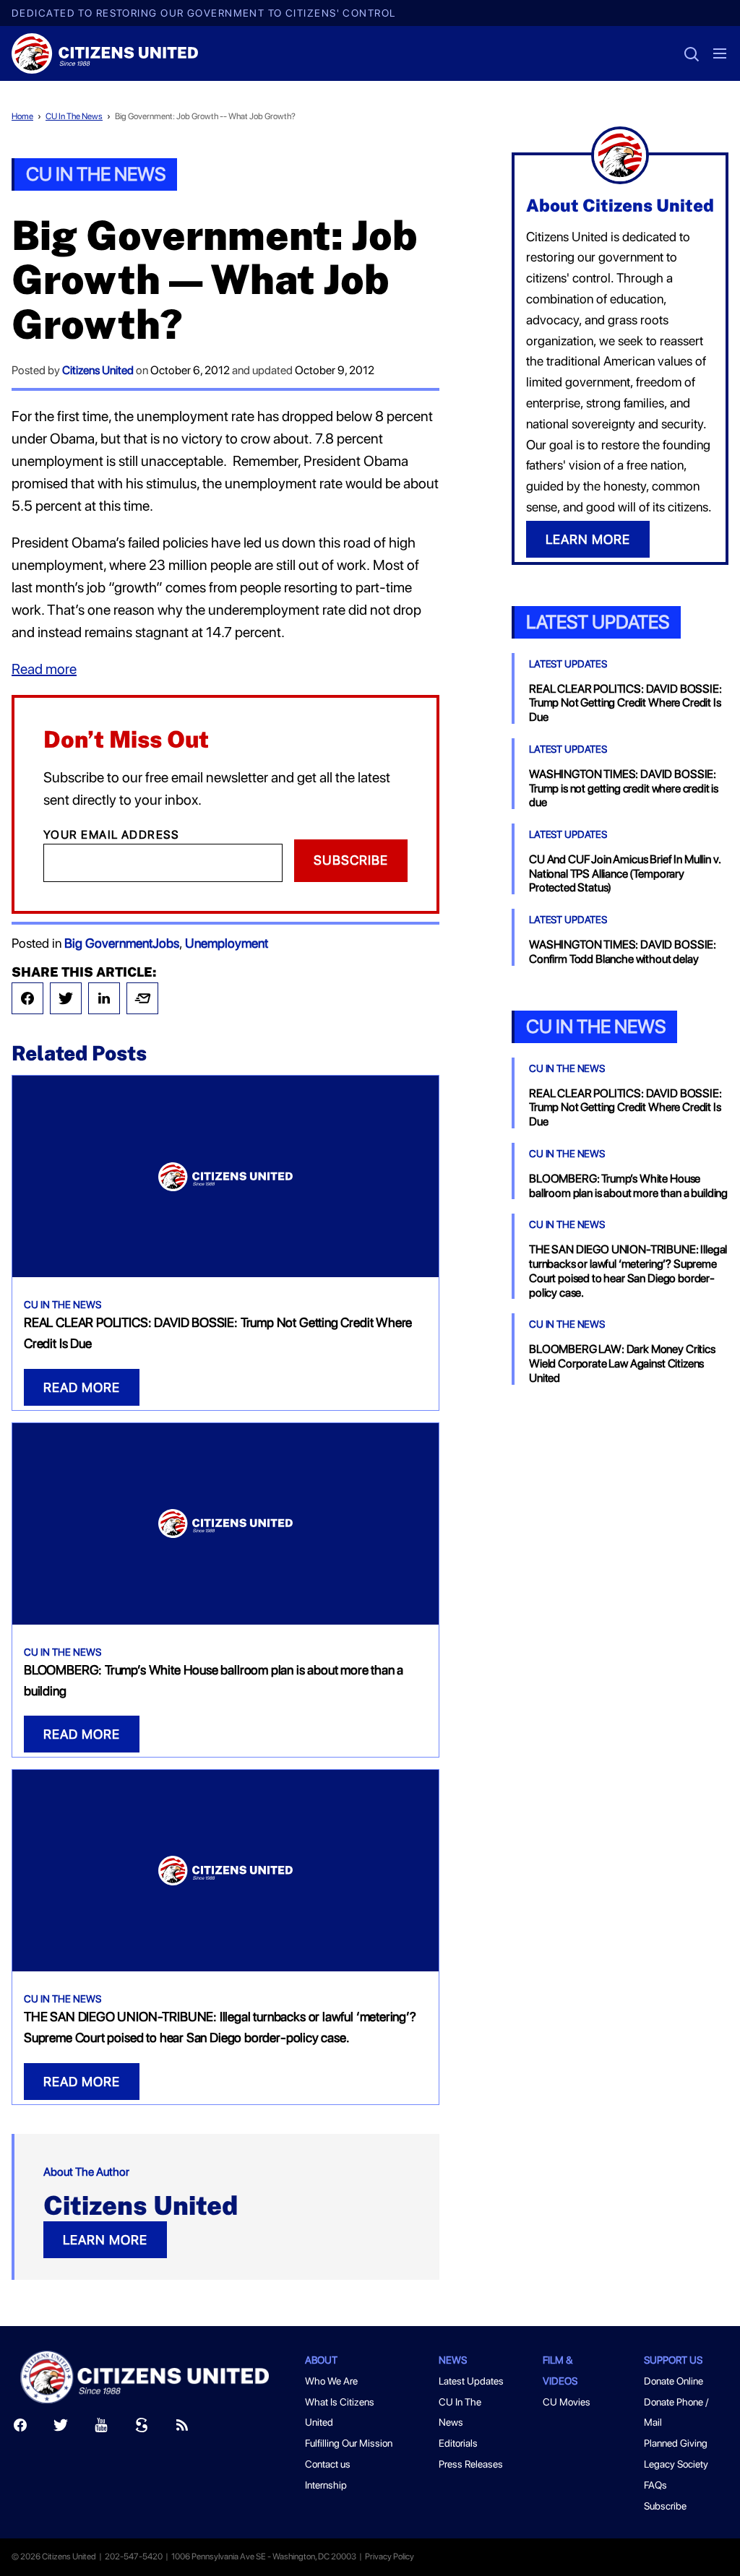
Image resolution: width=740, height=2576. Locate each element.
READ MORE (82, 1387)
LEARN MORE (105, 2240)
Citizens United (98, 370)
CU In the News (596, 1026)
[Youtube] (101, 2428)
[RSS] (182, 2428)
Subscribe (351, 860)
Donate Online (674, 2381)
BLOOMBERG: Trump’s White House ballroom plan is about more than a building (628, 1186)
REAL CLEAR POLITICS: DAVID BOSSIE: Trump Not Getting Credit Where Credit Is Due (625, 703)
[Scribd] (142, 2428)
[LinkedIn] (104, 998)
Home (22, 116)
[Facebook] (27, 998)
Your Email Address (112, 835)
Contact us (328, 2464)
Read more (44, 669)
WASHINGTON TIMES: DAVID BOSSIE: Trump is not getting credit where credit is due (624, 788)
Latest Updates (598, 622)
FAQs (655, 2485)
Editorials (458, 2443)
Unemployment (227, 943)
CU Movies (567, 2402)
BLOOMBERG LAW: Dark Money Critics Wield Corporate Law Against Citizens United (622, 1363)
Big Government (108, 943)
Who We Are (331, 2381)
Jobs (166, 943)
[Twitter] (66, 998)
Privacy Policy (390, 2556)
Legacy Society (676, 2464)
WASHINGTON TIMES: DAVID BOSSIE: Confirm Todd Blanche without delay (623, 952)
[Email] (142, 998)
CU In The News (74, 116)
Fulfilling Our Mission (349, 2443)
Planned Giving (676, 2443)
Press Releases (471, 2464)
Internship (326, 2485)
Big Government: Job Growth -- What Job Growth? (205, 116)
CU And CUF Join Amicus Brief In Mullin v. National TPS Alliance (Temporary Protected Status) (624, 874)
